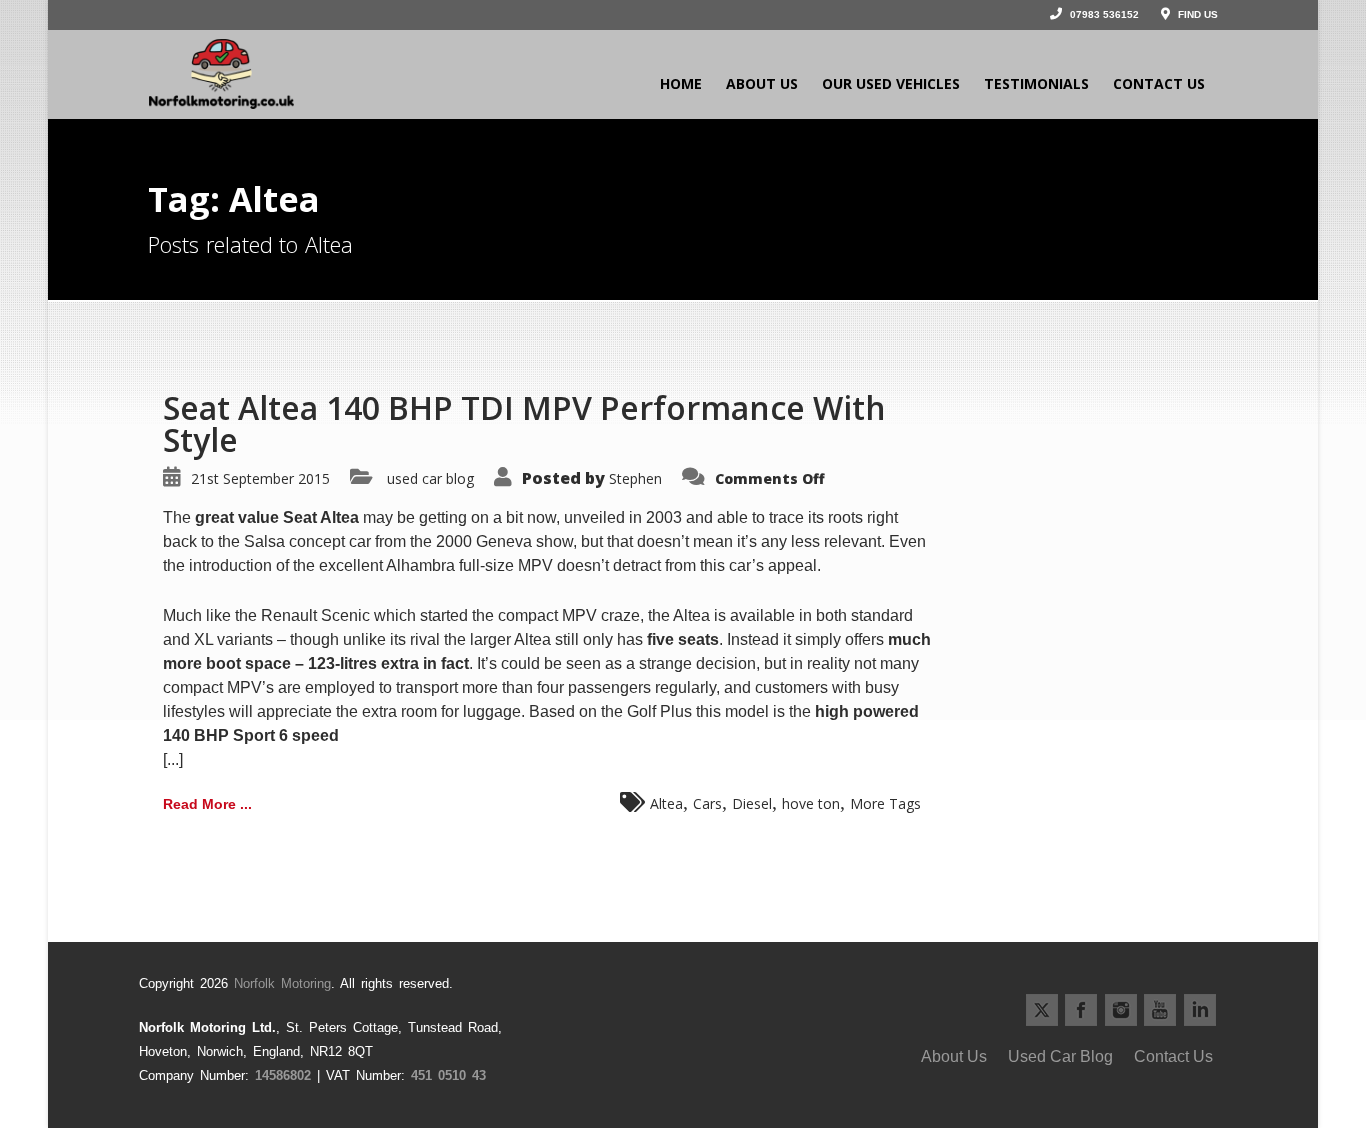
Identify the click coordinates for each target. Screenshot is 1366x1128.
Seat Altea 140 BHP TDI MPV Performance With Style (524, 423)
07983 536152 (1103, 14)
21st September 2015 (260, 478)
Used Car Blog (1060, 1056)
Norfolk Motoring (282, 983)
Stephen (635, 478)
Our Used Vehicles (891, 83)
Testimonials (1036, 83)
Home (681, 83)
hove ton (811, 803)
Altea (666, 803)
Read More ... (207, 804)
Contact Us (1159, 83)
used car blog (430, 478)
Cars (707, 803)
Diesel (752, 803)
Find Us (1196, 14)
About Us (762, 83)
